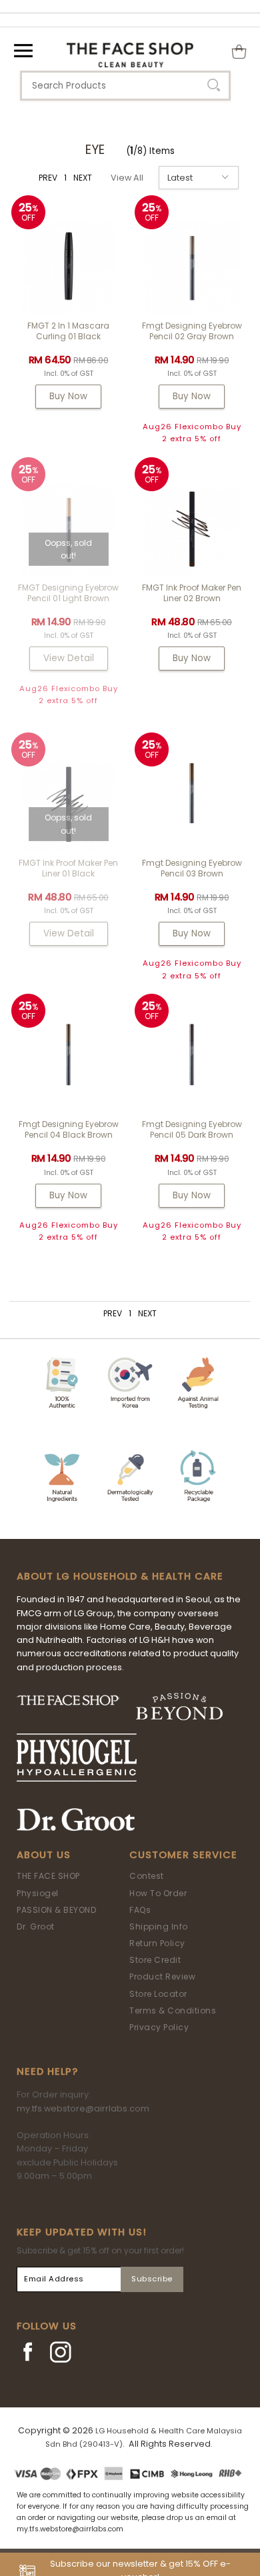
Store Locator (158, 1994)
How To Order (158, 1893)
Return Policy (157, 1943)
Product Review (162, 1976)
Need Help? (47, 2071)
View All (127, 178)
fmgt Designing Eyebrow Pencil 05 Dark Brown (192, 1129)
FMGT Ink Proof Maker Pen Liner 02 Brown (192, 593)
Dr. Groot (36, 1927)
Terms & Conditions (173, 2010)
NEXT (83, 178)
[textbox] (125, 86)
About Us (44, 1855)
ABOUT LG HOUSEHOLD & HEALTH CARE (120, 1576)
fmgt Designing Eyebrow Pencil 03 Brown (192, 868)
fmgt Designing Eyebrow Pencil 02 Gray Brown (192, 331)
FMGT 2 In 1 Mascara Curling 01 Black (68, 331)
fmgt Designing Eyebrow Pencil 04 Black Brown (69, 1129)
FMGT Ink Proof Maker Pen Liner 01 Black (68, 868)
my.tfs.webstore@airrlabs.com (83, 2108)
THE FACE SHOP (48, 1876)
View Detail (69, 658)
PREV (48, 178)
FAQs (140, 1910)
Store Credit (155, 1960)
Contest (147, 1876)
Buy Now (68, 396)
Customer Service (183, 1855)
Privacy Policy (159, 2027)
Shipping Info (159, 1927)
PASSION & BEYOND (56, 1910)
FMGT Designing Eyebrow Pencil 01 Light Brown (68, 593)
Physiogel (38, 1893)
